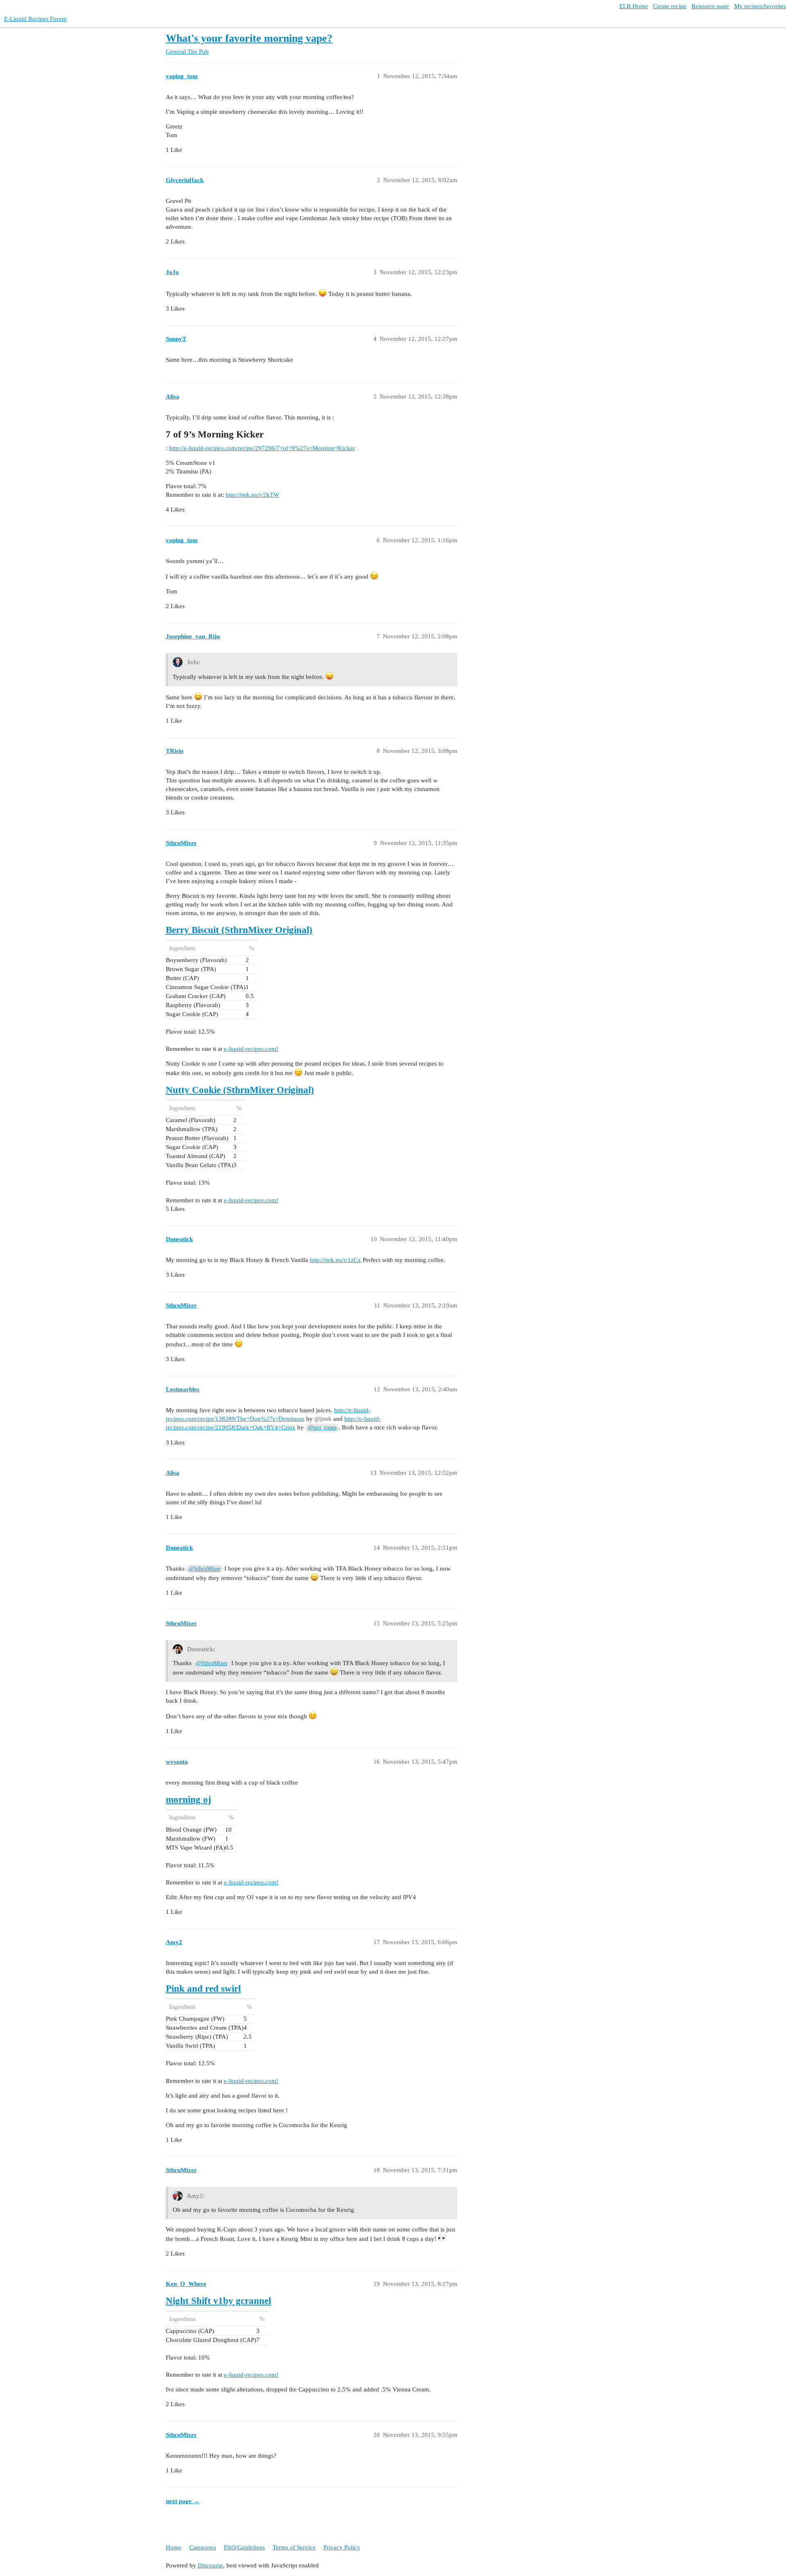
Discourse (210, 2565)
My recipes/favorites (760, 6)
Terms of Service (294, 2547)
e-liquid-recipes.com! (251, 1049)
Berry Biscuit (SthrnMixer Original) (239, 930)
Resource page (710, 6)
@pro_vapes (322, 1428)
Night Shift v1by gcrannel (218, 2301)
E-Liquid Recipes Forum (35, 19)
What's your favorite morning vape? (249, 38)
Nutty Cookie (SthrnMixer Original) (240, 1090)
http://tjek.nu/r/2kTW (252, 495)
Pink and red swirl (203, 1989)
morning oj (189, 1800)
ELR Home (634, 6)
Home (174, 2547)
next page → (183, 2501)
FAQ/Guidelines (244, 2547)
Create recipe (670, 6)
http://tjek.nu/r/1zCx (335, 1260)
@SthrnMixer (205, 1569)
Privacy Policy (342, 2547)
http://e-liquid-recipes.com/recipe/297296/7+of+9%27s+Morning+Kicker (262, 448)
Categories (203, 2547)
